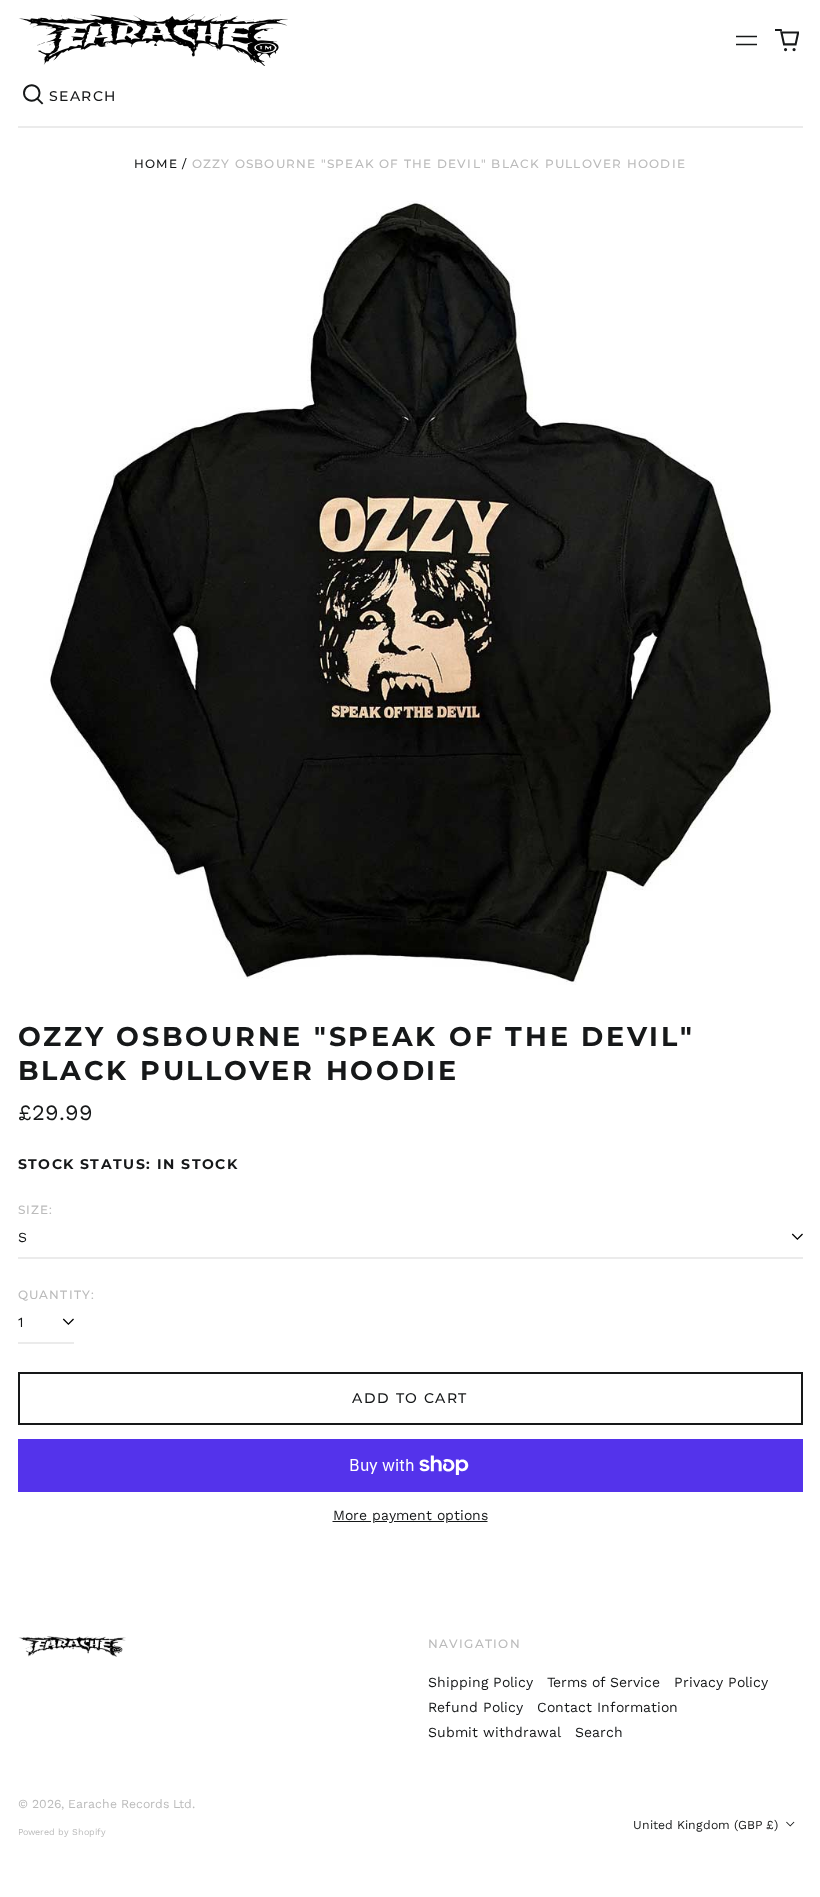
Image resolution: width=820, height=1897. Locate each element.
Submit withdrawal (494, 1732)
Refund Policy (475, 1707)
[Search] (34, 96)
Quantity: (57, 1294)
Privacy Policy (721, 1682)
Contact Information (607, 1707)
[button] (787, 40)
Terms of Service (603, 1682)
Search (599, 1732)
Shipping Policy (480, 1682)
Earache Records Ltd (130, 1804)
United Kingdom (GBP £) (707, 1825)
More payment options (410, 1515)
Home (156, 163)
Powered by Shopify (62, 1832)
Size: (36, 1209)
